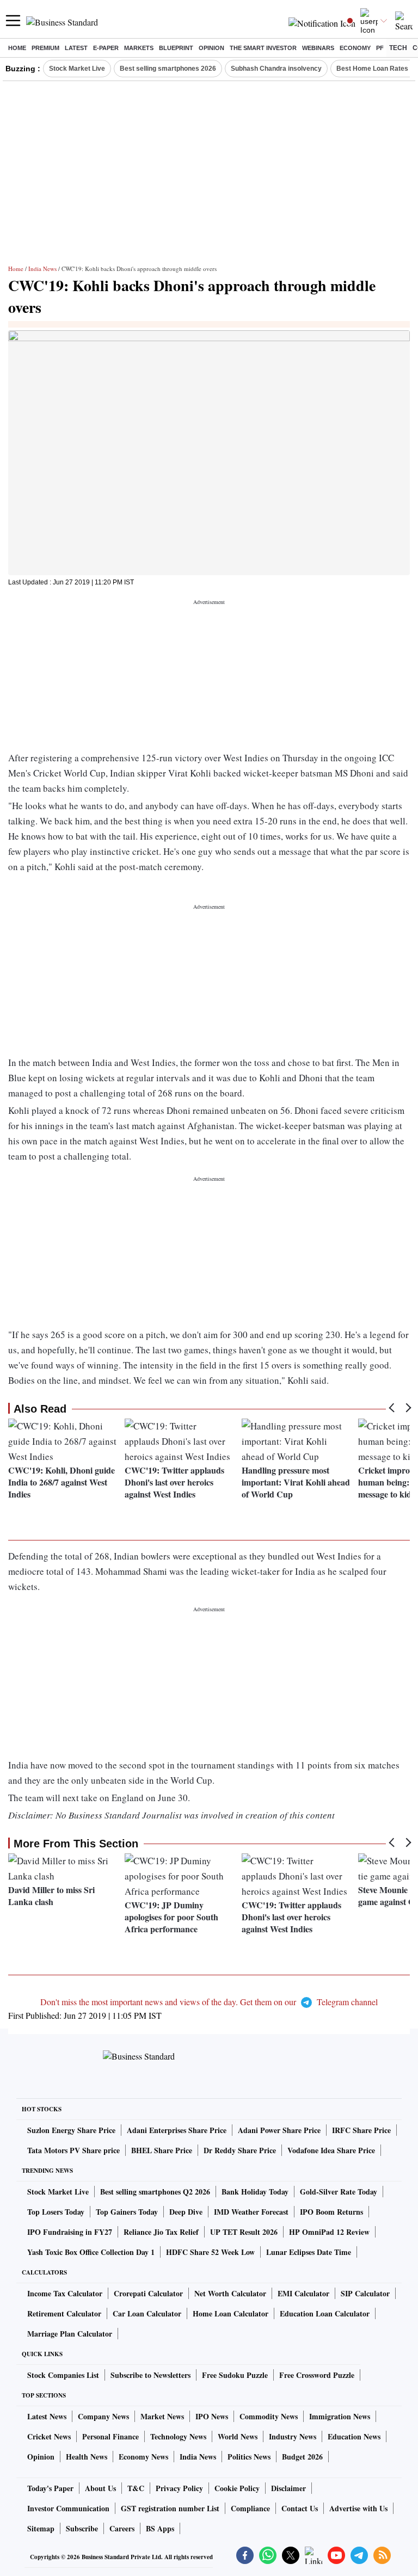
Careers (122, 2528)
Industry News (293, 2436)
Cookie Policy (237, 2488)
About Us (100, 2488)
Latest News (47, 2416)
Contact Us (300, 2508)
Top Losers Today (56, 2212)
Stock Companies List (63, 2375)
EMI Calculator (303, 2293)
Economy (355, 48)
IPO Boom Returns (331, 2212)
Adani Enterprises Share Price (177, 2130)
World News (238, 2436)
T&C (136, 2488)
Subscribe (82, 2528)
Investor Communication (68, 2508)
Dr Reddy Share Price (240, 2150)
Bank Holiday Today (255, 2192)
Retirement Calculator (64, 2313)
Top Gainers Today (127, 2212)
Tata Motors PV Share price (73, 2150)
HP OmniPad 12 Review (329, 2232)
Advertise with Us (358, 2508)
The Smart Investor (263, 48)
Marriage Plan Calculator (70, 2334)
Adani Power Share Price (279, 2130)
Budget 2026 (302, 2457)
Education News (354, 2436)
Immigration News (340, 2416)
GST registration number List (170, 2508)
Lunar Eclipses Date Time (309, 2252)
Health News (87, 2457)
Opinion (211, 48)
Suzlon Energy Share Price (71, 2130)
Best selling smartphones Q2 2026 (155, 2192)
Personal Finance (110, 2436)
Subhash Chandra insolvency (276, 69)
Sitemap (41, 2528)
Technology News (178, 2436)
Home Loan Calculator (230, 2313)
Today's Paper (50, 2488)
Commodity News (269, 2416)
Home (17, 48)
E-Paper (106, 48)
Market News (162, 2416)
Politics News (249, 2457)
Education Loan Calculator (325, 2313)
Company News (103, 2416)
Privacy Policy (179, 2488)
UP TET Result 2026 (244, 2232)
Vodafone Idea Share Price (331, 2150)
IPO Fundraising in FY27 (70, 2232)
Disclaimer (288, 2488)
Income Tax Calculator (65, 2293)
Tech (398, 48)
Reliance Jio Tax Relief (161, 2232)
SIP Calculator (365, 2293)
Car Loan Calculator (147, 2313)
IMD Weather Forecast (251, 2212)
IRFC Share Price (361, 2130)
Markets (139, 48)
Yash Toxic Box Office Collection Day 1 (91, 2252)
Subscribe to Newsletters (150, 2375)
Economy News (143, 2457)
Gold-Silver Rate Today (339, 2192)
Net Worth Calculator (230, 2293)
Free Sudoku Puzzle (235, 2375)
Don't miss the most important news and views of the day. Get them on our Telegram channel (209, 2002)
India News (42, 269)
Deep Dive (186, 2212)
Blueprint (176, 48)
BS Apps (160, 2528)
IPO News (212, 2416)
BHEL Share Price (162, 2150)
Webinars (318, 48)
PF (380, 48)
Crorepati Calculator (148, 2293)
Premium (45, 48)
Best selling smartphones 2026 (168, 69)
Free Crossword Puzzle (317, 2375)
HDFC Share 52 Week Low (210, 2252)
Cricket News (49, 2436)
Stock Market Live (77, 69)
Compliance (250, 2508)
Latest (76, 48)
